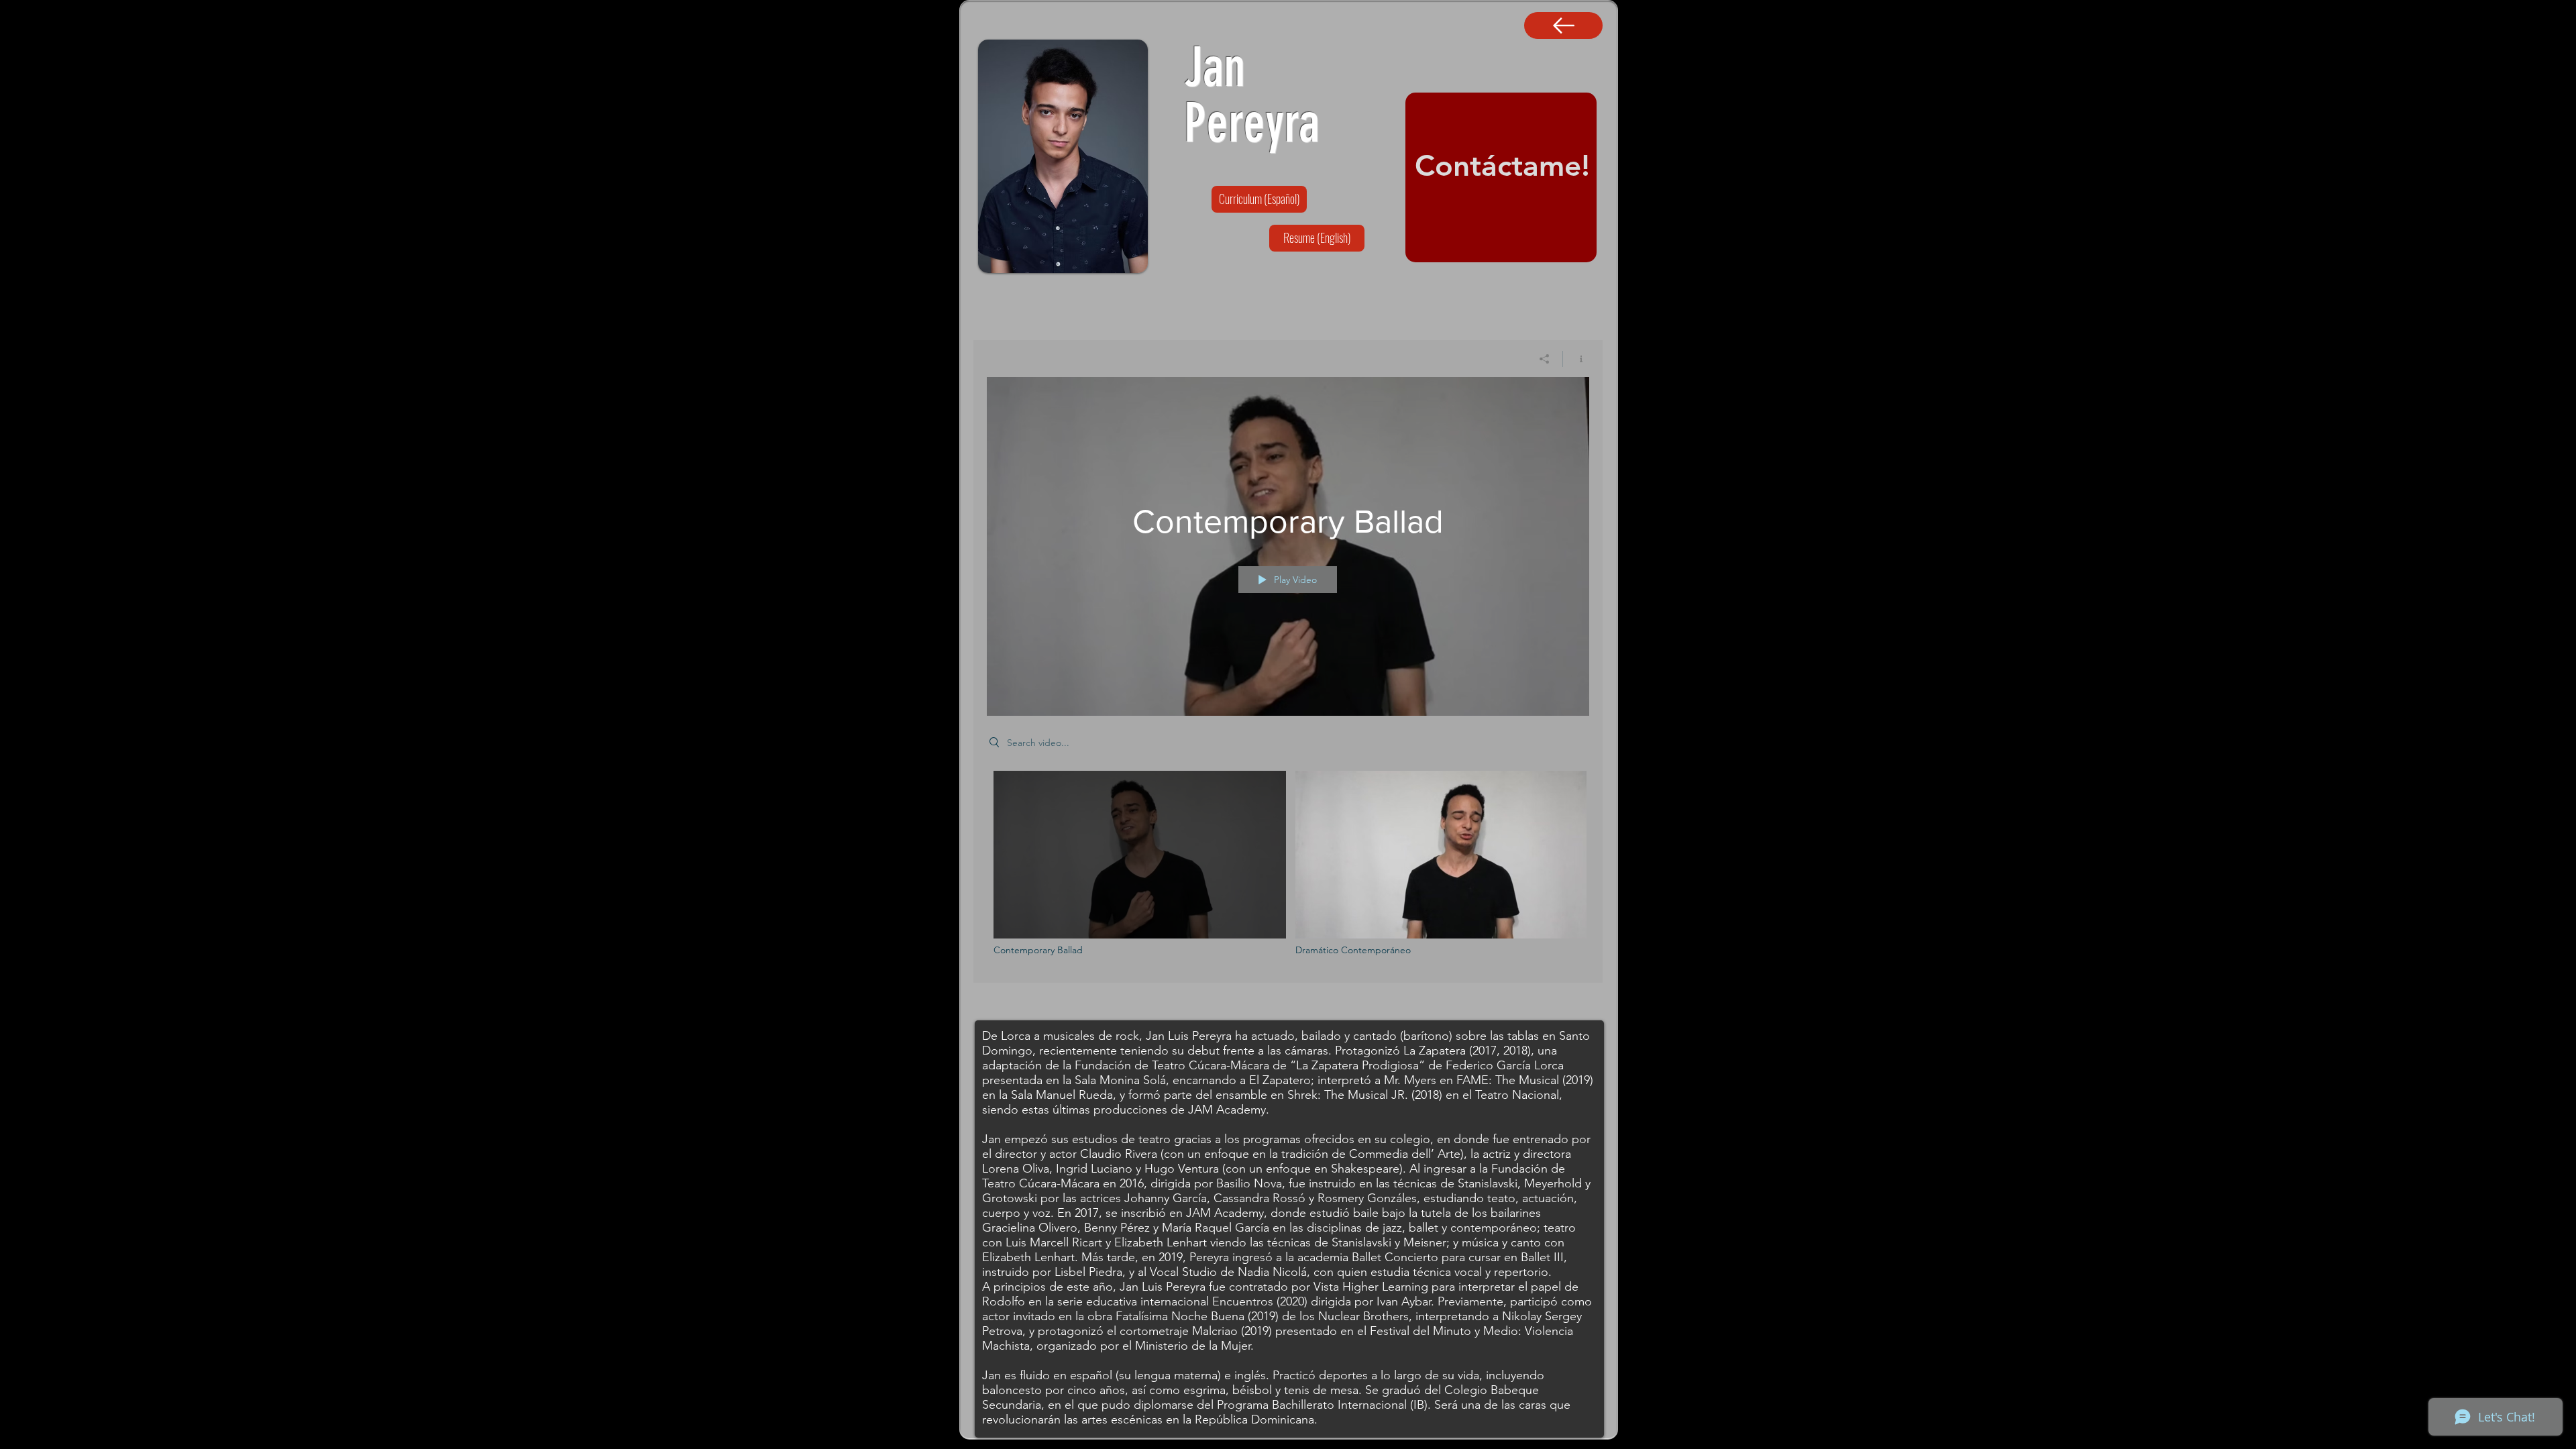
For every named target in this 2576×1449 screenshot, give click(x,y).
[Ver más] (1563, 25)
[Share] (1545, 359)
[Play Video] (1140, 863)
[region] (1501, 177)
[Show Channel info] (1576, 359)
